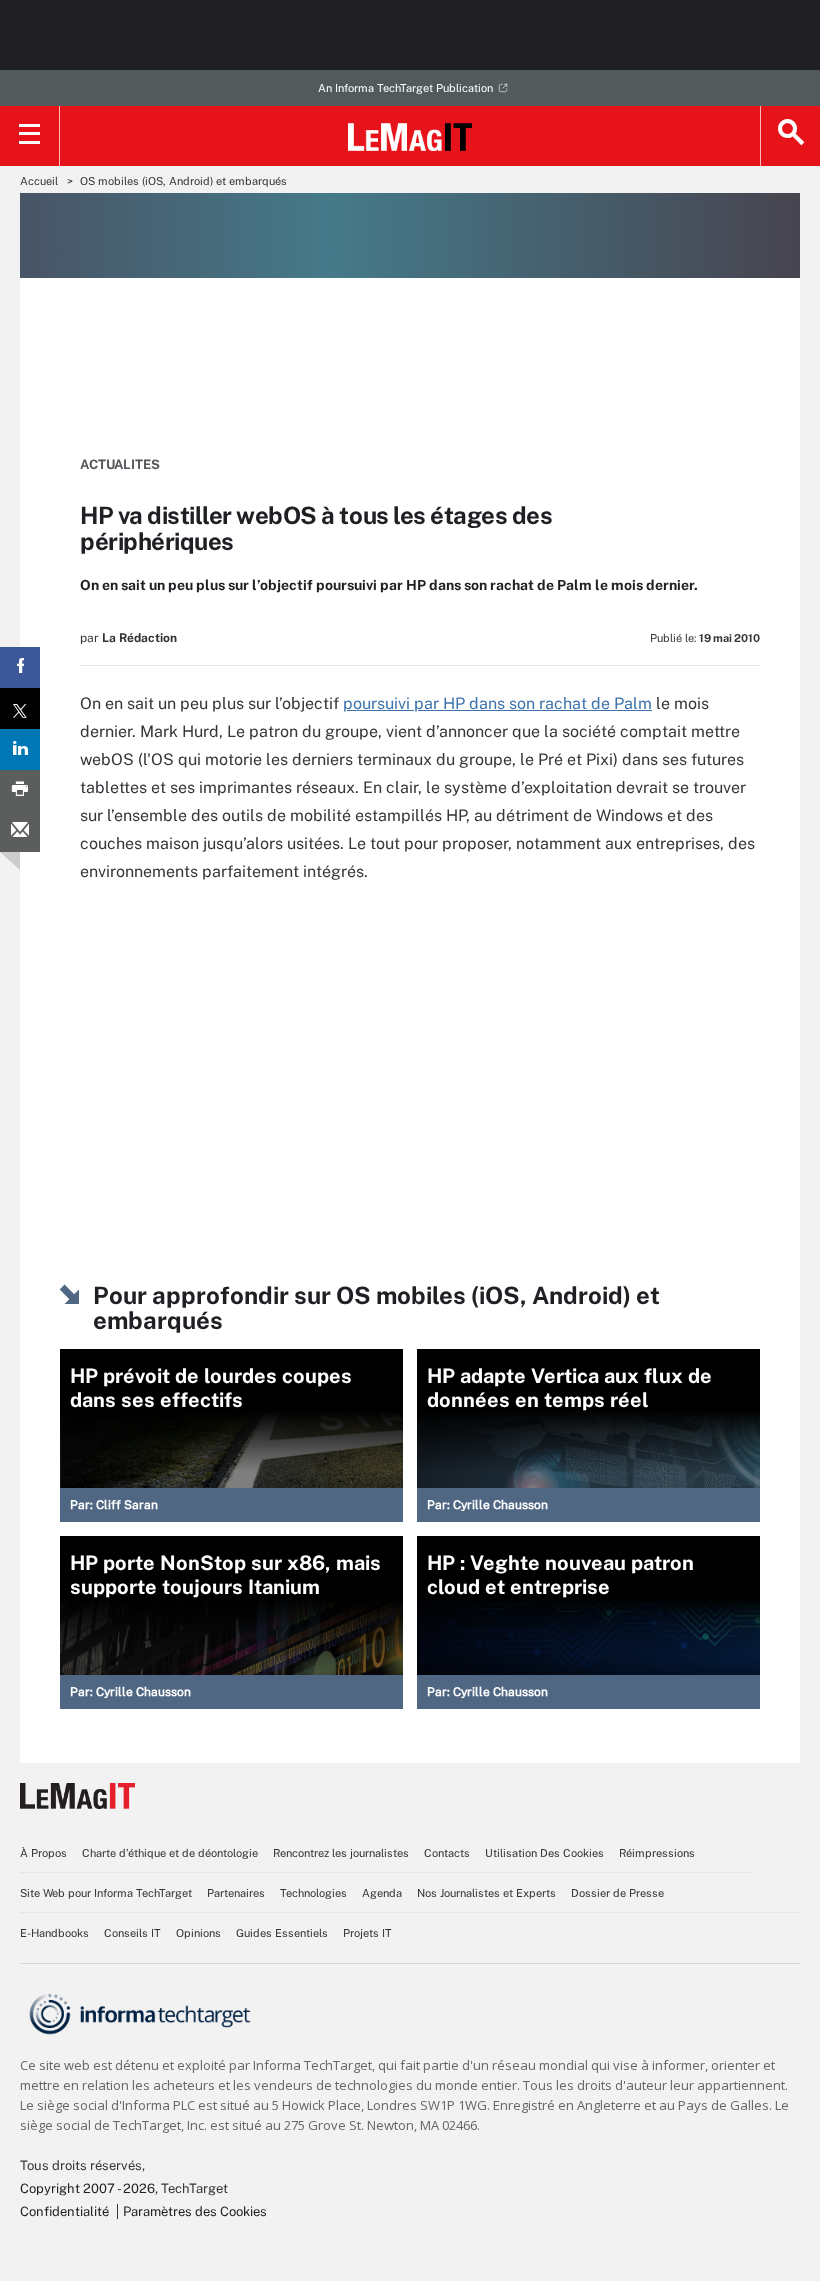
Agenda (382, 1893)
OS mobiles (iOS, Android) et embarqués (183, 181)
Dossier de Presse (617, 1893)
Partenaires (236, 1893)
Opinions (198, 1933)
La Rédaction (139, 638)
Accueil (39, 181)
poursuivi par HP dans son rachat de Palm (497, 703)
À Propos (43, 1853)
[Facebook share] (20, 667)
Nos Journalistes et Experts (486, 1893)
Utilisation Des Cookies (544, 1853)
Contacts (447, 1853)
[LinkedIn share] (20, 749)
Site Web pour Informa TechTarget (106, 1893)
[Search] (790, 136)
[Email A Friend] (20, 831)
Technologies (313, 1893)
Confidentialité (64, 2211)
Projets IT (367, 1933)
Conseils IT (132, 1933)
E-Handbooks (54, 1933)
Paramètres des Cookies (195, 2211)
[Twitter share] (20, 708)
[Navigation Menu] (30, 136)
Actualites (120, 464)
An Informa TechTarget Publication (405, 88)
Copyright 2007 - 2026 (87, 2188)
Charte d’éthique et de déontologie (170, 1853)
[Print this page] (20, 790)
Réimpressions (657, 1853)
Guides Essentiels (282, 1933)
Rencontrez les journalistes (341, 1853)
